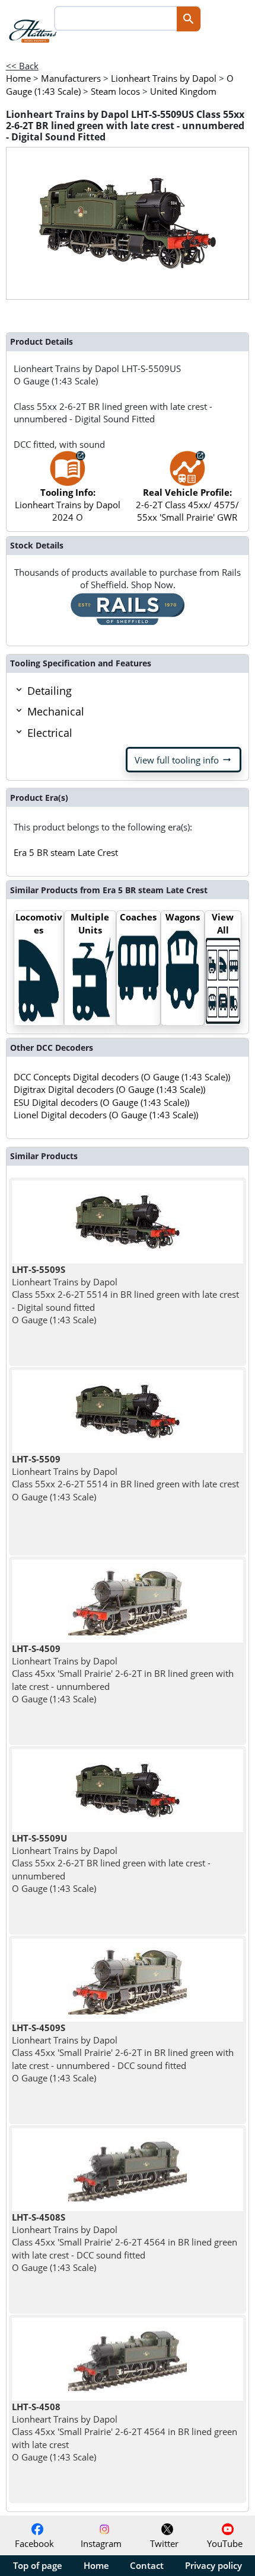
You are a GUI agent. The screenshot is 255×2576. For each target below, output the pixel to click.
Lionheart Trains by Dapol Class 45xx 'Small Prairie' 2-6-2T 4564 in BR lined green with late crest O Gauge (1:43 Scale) (125, 2432)
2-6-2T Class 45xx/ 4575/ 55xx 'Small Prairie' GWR (187, 505)
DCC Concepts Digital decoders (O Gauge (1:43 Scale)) (122, 1077)
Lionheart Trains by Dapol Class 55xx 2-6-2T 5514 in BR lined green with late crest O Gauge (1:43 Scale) (125, 1478)
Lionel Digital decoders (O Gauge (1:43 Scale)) (106, 1115)
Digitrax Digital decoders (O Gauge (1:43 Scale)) (109, 1089)
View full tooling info (184, 760)
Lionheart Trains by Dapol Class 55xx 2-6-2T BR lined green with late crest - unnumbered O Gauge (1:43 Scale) (111, 1863)
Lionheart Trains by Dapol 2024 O (68, 505)
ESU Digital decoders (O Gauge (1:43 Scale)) (101, 1102)
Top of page (38, 2565)
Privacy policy (213, 2565)
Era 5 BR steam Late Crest (66, 852)
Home (96, 2565)
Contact (147, 2565)
